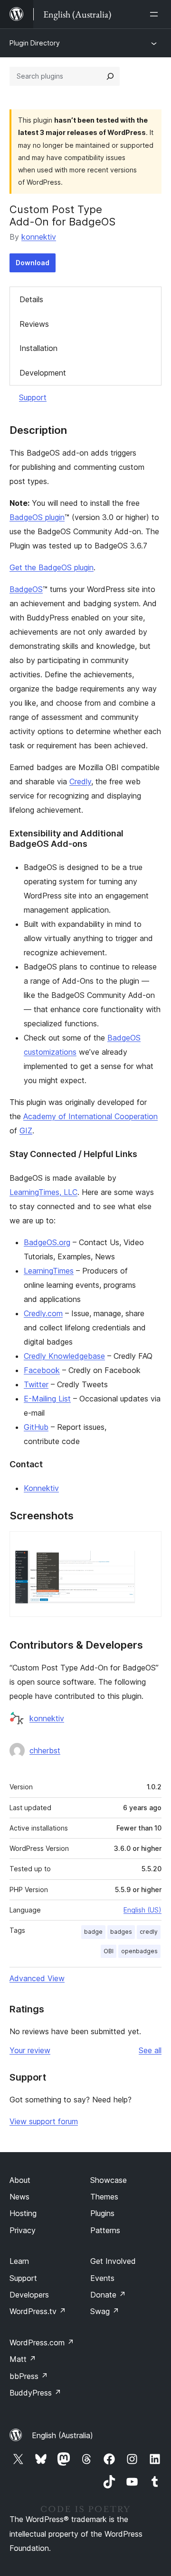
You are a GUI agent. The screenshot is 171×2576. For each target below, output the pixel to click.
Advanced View (37, 1978)
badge (93, 1932)
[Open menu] (156, 14)
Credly (80, 781)
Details (31, 299)
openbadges (139, 1951)
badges (121, 1932)
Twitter (36, 1384)
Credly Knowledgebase (64, 1356)
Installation (38, 348)
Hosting (23, 2213)
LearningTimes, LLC (43, 1192)
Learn (19, 2261)
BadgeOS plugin (37, 517)
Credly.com (43, 1313)
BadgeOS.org (47, 1242)
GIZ (26, 1131)
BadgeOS (26, 589)
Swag (105, 2311)
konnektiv (39, 237)
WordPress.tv (38, 2311)
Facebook (42, 1370)
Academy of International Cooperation (90, 1116)
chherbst (45, 1750)
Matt (23, 2359)
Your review (30, 2050)
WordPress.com (42, 2343)
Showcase (109, 2180)
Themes (104, 2197)
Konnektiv (41, 1488)
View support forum (44, 2121)
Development (43, 373)
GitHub (36, 1427)
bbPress (29, 2376)
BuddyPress (35, 2393)
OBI (109, 1951)
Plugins (102, 2213)
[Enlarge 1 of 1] (149, 1544)
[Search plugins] (110, 76)
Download (33, 263)
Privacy (23, 2230)
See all (150, 2050)
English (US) (142, 1910)
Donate (108, 2295)
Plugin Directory (35, 43)
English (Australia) (62, 2435)
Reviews (34, 324)
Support (33, 397)
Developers (29, 2295)
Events (102, 2278)
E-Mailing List (47, 1399)
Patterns (105, 2230)
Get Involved (113, 2261)
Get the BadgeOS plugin (52, 567)
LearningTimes (49, 1271)
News (19, 2197)
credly (149, 1932)
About (20, 2180)
